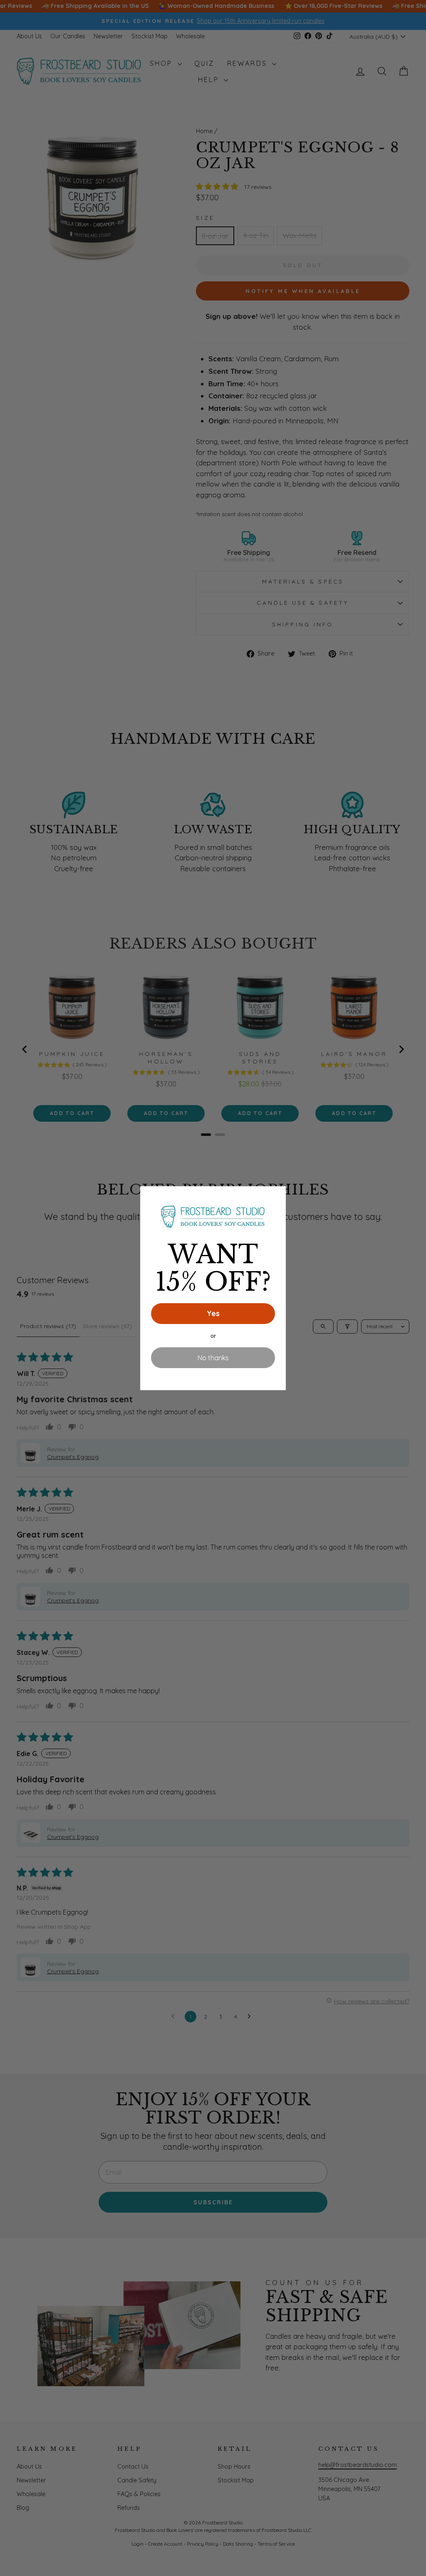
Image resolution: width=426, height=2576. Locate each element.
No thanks (213, 1358)
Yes (213, 1313)
